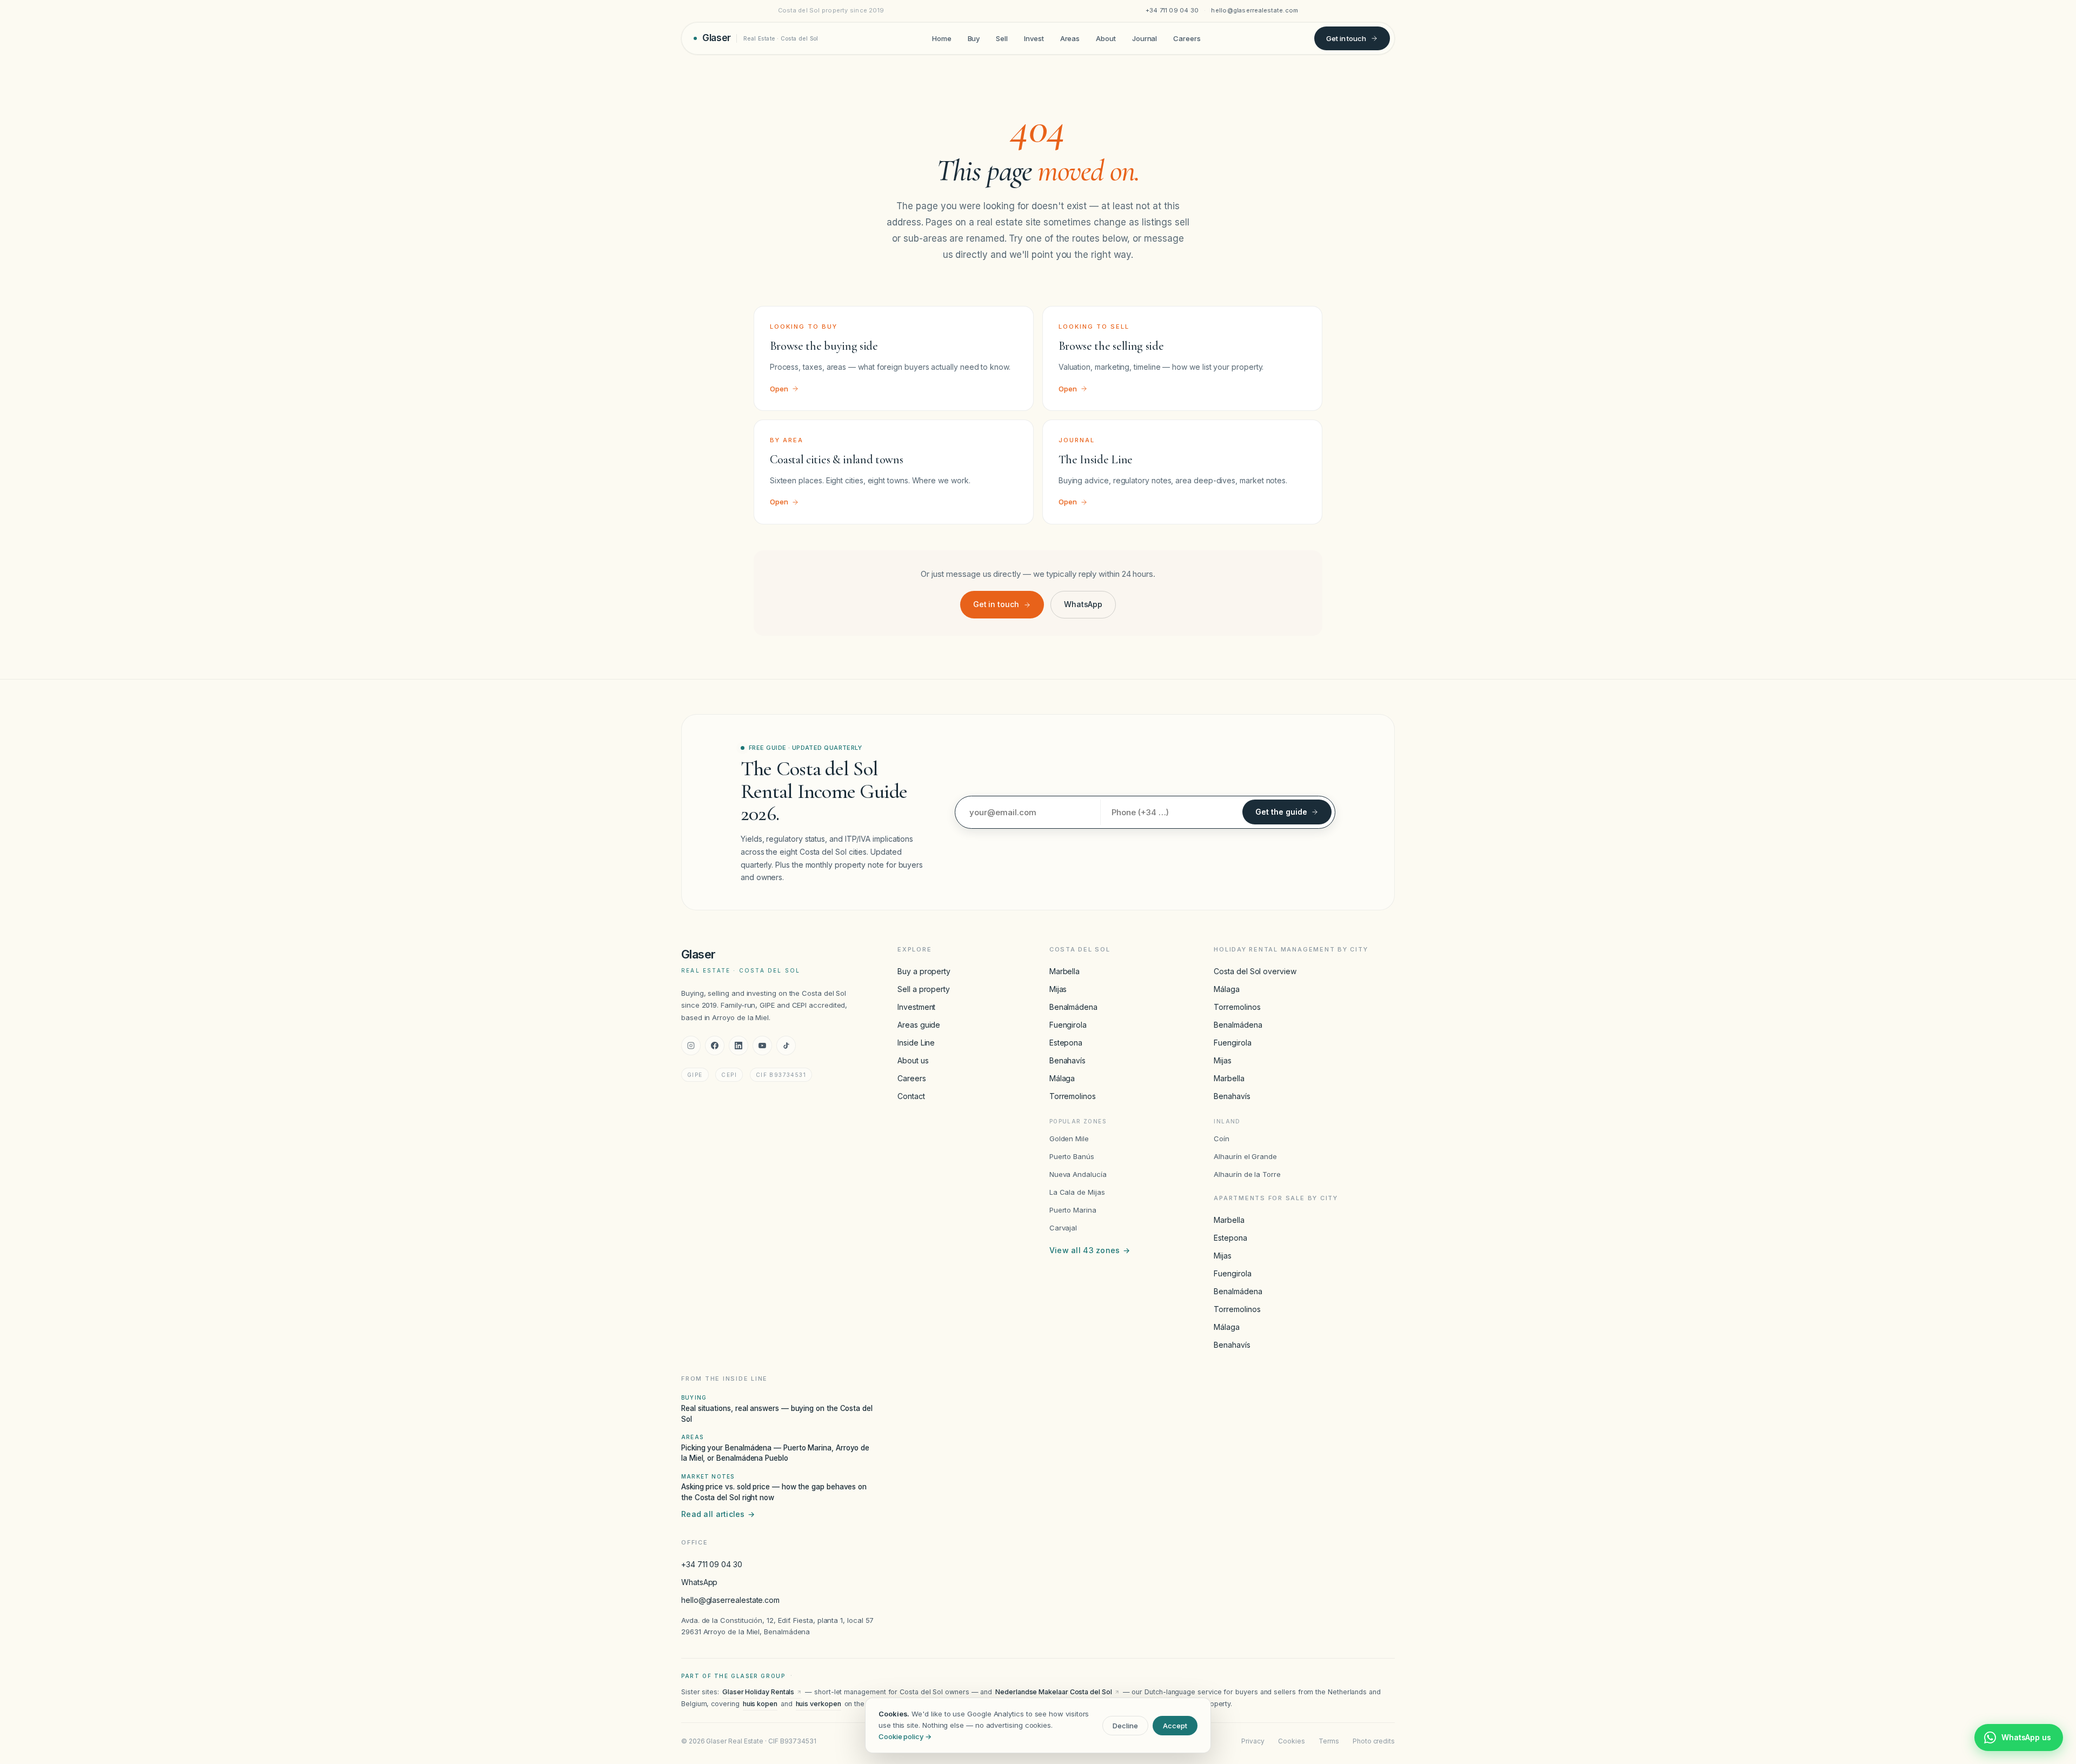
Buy (974, 38)
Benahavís (1067, 1060)
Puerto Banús (1072, 1156)
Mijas (1058, 989)
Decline (1125, 1726)
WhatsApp (1083, 604)
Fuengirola (1068, 1025)
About (1106, 38)
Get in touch (1346, 38)
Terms (1329, 1741)
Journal (1145, 38)
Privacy (1253, 1741)
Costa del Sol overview (1255, 971)
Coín (1222, 1139)
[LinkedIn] (738, 1046)
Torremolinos (1073, 1096)
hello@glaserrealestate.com (1255, 10)
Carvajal (1063, 1228)
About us (913, 1060)
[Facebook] (715, 1046)
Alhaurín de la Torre (1247, 1174)
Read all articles (718, 1514)
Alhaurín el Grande (1245, 1156)
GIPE (695, 1075)
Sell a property (924, 989)
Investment (916, 1007)
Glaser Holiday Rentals (758, 1692)
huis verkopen (819, 1704)
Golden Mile (1069, 1139)
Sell (1002, 38)
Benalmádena (1073, 1007)
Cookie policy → (905, 1736)
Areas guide (919, 1025)
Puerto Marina (1073, 1210)
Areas (1070, 38)
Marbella (1064, 971)
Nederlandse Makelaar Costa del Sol (1053, 1692)
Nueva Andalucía (1078, 1174)
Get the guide (1281, 812)
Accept (1175, 1726)
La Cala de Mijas (1077, 1192)
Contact (911, 1096)
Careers (1187, 38)
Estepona (1066, 1043)
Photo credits (1374, 1741)
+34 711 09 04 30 (1172, 10)
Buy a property (924, 971)
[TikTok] (786, 1046)
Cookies (1291, 1741)
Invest (1034, 38)
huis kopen (760, 1704)
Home (942, 38)
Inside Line (916, 1043)
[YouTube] (762, 1046)
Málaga (1062, 1078)
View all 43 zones (1090, 1250)
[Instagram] (691, 1046)
